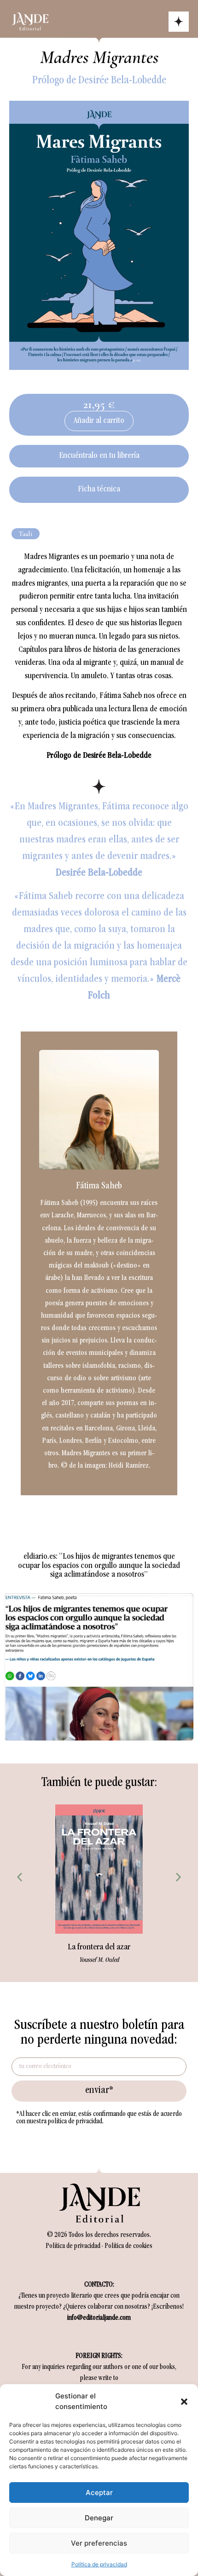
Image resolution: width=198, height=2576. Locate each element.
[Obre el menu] (179, 22)
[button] (184, 2402)
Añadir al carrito (99, 421)
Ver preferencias (99, 2543)
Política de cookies (128, 2247)
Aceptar (99, 2492)
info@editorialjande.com (99, 2318)
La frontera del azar (99, 1948)
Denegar (99, 2518)
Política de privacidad (99, 2564)
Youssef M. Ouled (99, 1960)
